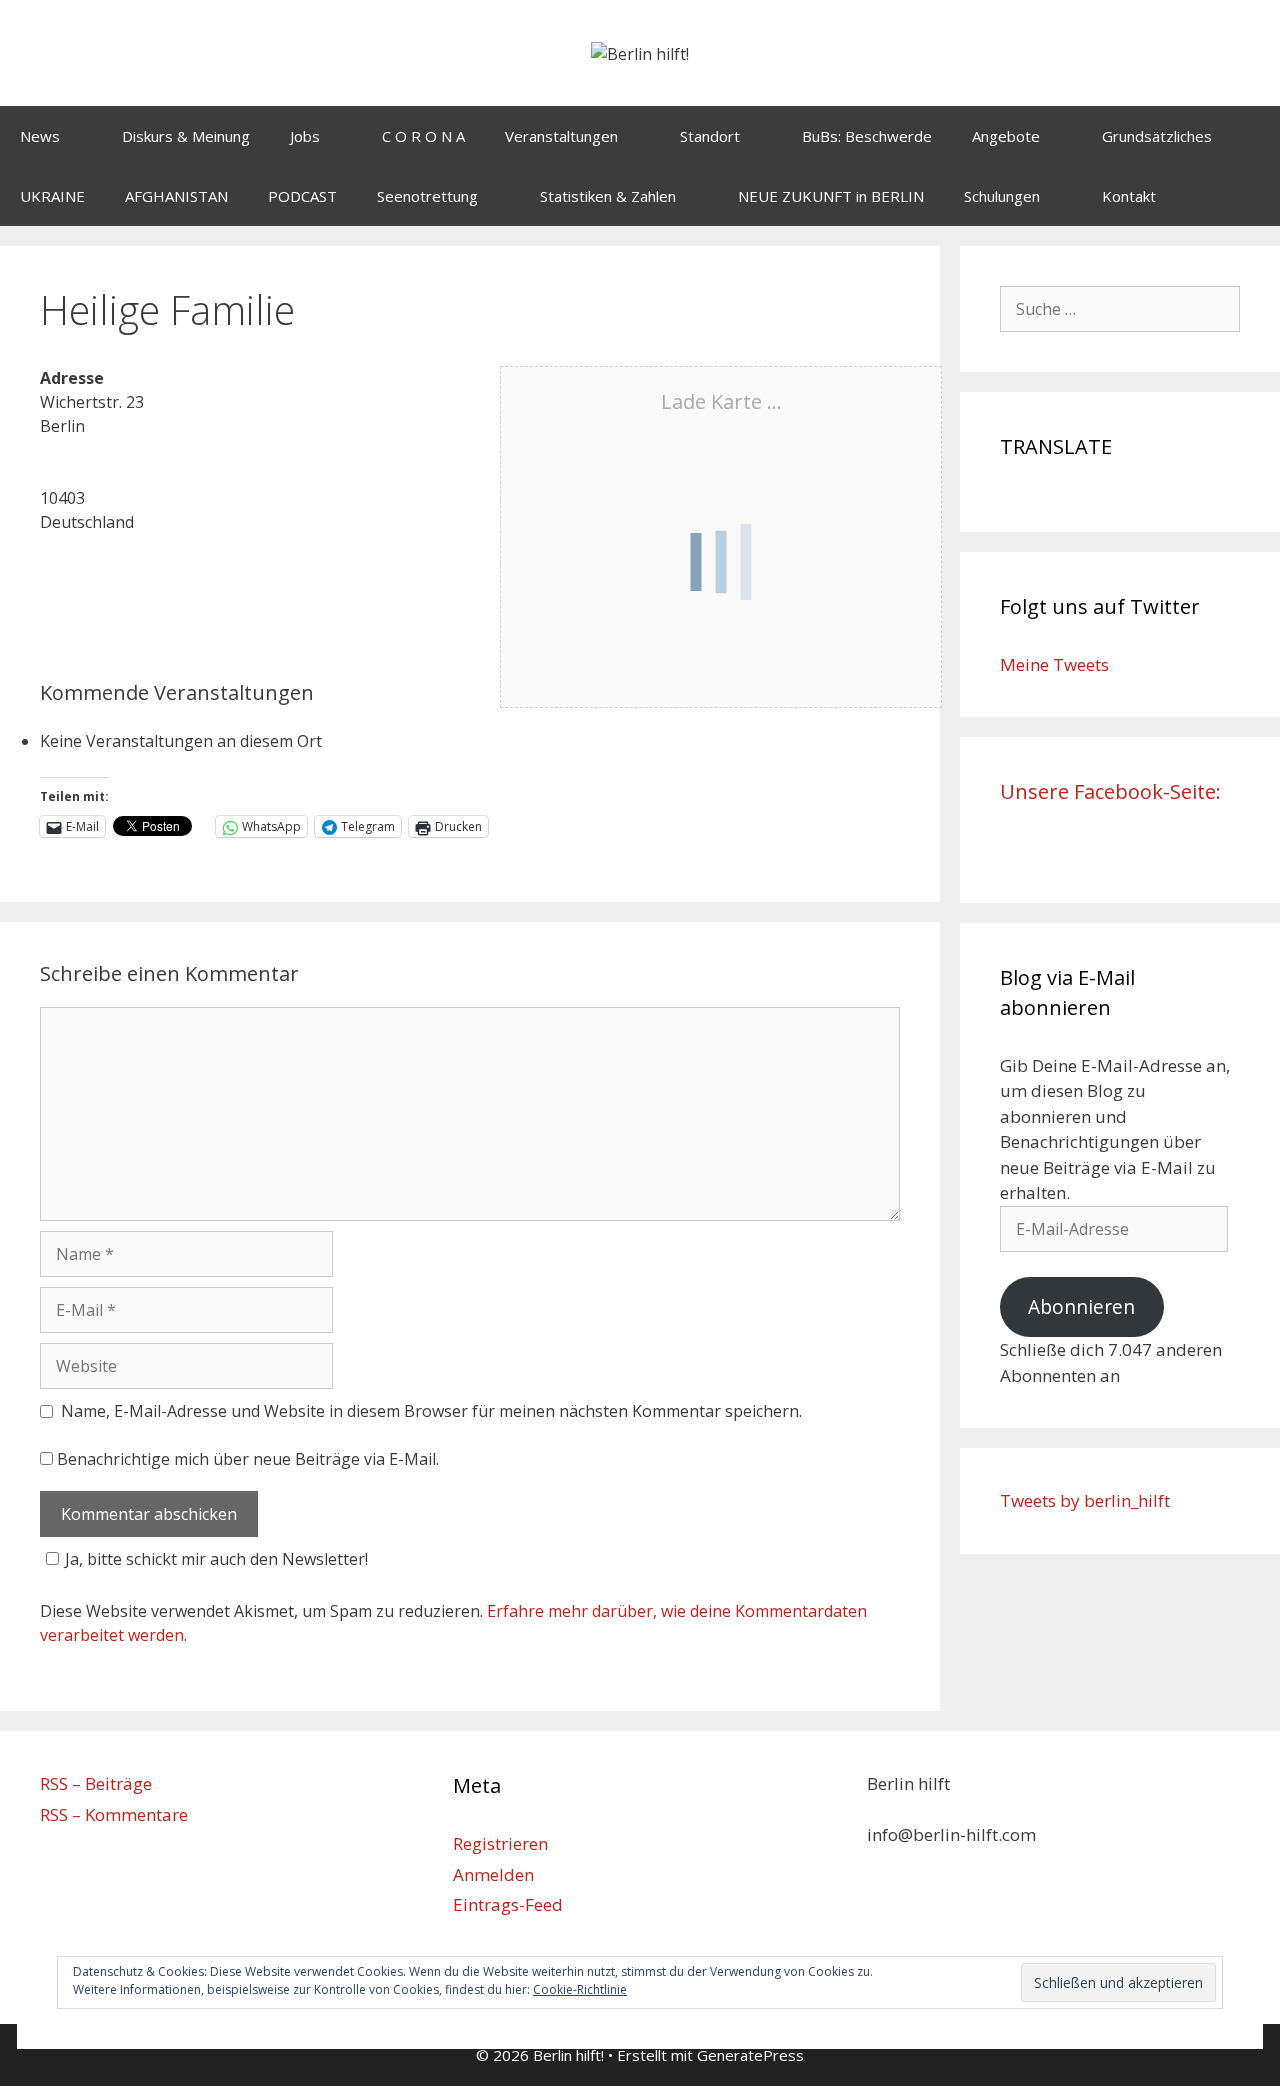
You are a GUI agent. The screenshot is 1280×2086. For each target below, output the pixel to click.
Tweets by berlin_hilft (1085, 1500)
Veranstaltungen (561, 136)
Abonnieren (1081, 1307)
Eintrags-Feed (508, 1904)
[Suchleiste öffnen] (1250, 196)
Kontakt (1129, 196)
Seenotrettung (427, 196)
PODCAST (302, 196)
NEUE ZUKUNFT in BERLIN (831, 196)
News (40, 136)
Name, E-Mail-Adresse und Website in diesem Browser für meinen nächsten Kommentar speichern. (431, 1411)
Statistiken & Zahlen (608, 196)
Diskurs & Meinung (186, 136)
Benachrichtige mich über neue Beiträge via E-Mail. (248, 1459)
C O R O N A (423, 136)
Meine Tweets (1054, 664)
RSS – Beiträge (96, 1783)
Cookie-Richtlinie (580, 1989)
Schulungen (1002, 196)
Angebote (1006, 136)
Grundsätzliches (1157, 136)
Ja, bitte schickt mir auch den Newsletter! (216, 1559)
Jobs (305, 136)
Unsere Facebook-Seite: (1110, 791)
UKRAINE (52, 196)
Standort (710, 136)
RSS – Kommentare (114, 1814)
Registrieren (500, 1843)
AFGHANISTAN (176, 196)
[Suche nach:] (1120, 308)
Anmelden (493, 1874)
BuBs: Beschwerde (867, 136)
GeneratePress (750, 2055)
